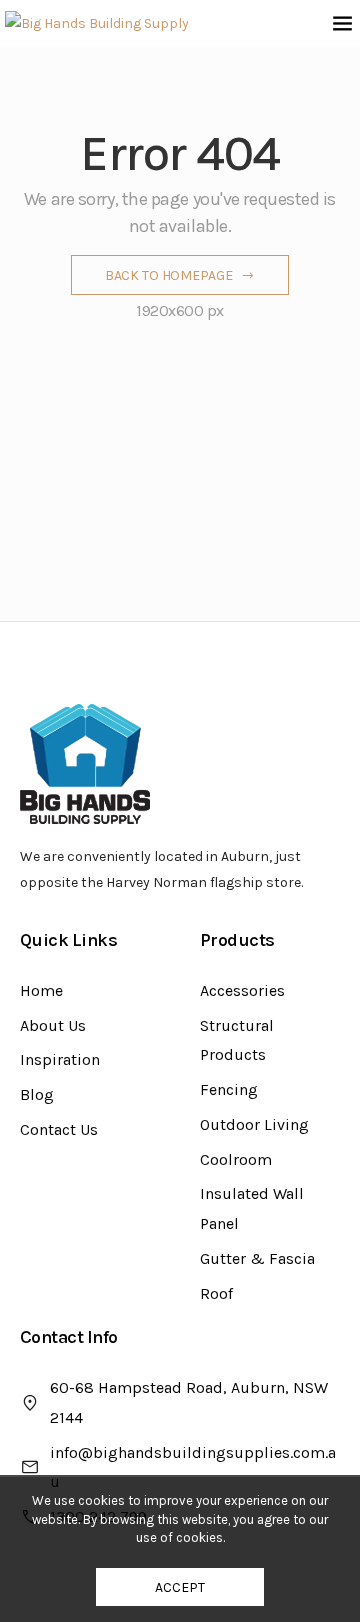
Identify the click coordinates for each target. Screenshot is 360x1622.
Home (41, 990)
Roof (216, 1293)
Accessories (242, 990)
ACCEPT (179, 1587)
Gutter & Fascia (257, 1258)
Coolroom (236, 1159)
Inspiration (60, 1059)
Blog (37, 1094)
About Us (53, 1025)
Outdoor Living (254, 1124)
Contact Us (59, 1129)
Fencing (229, 1089)
